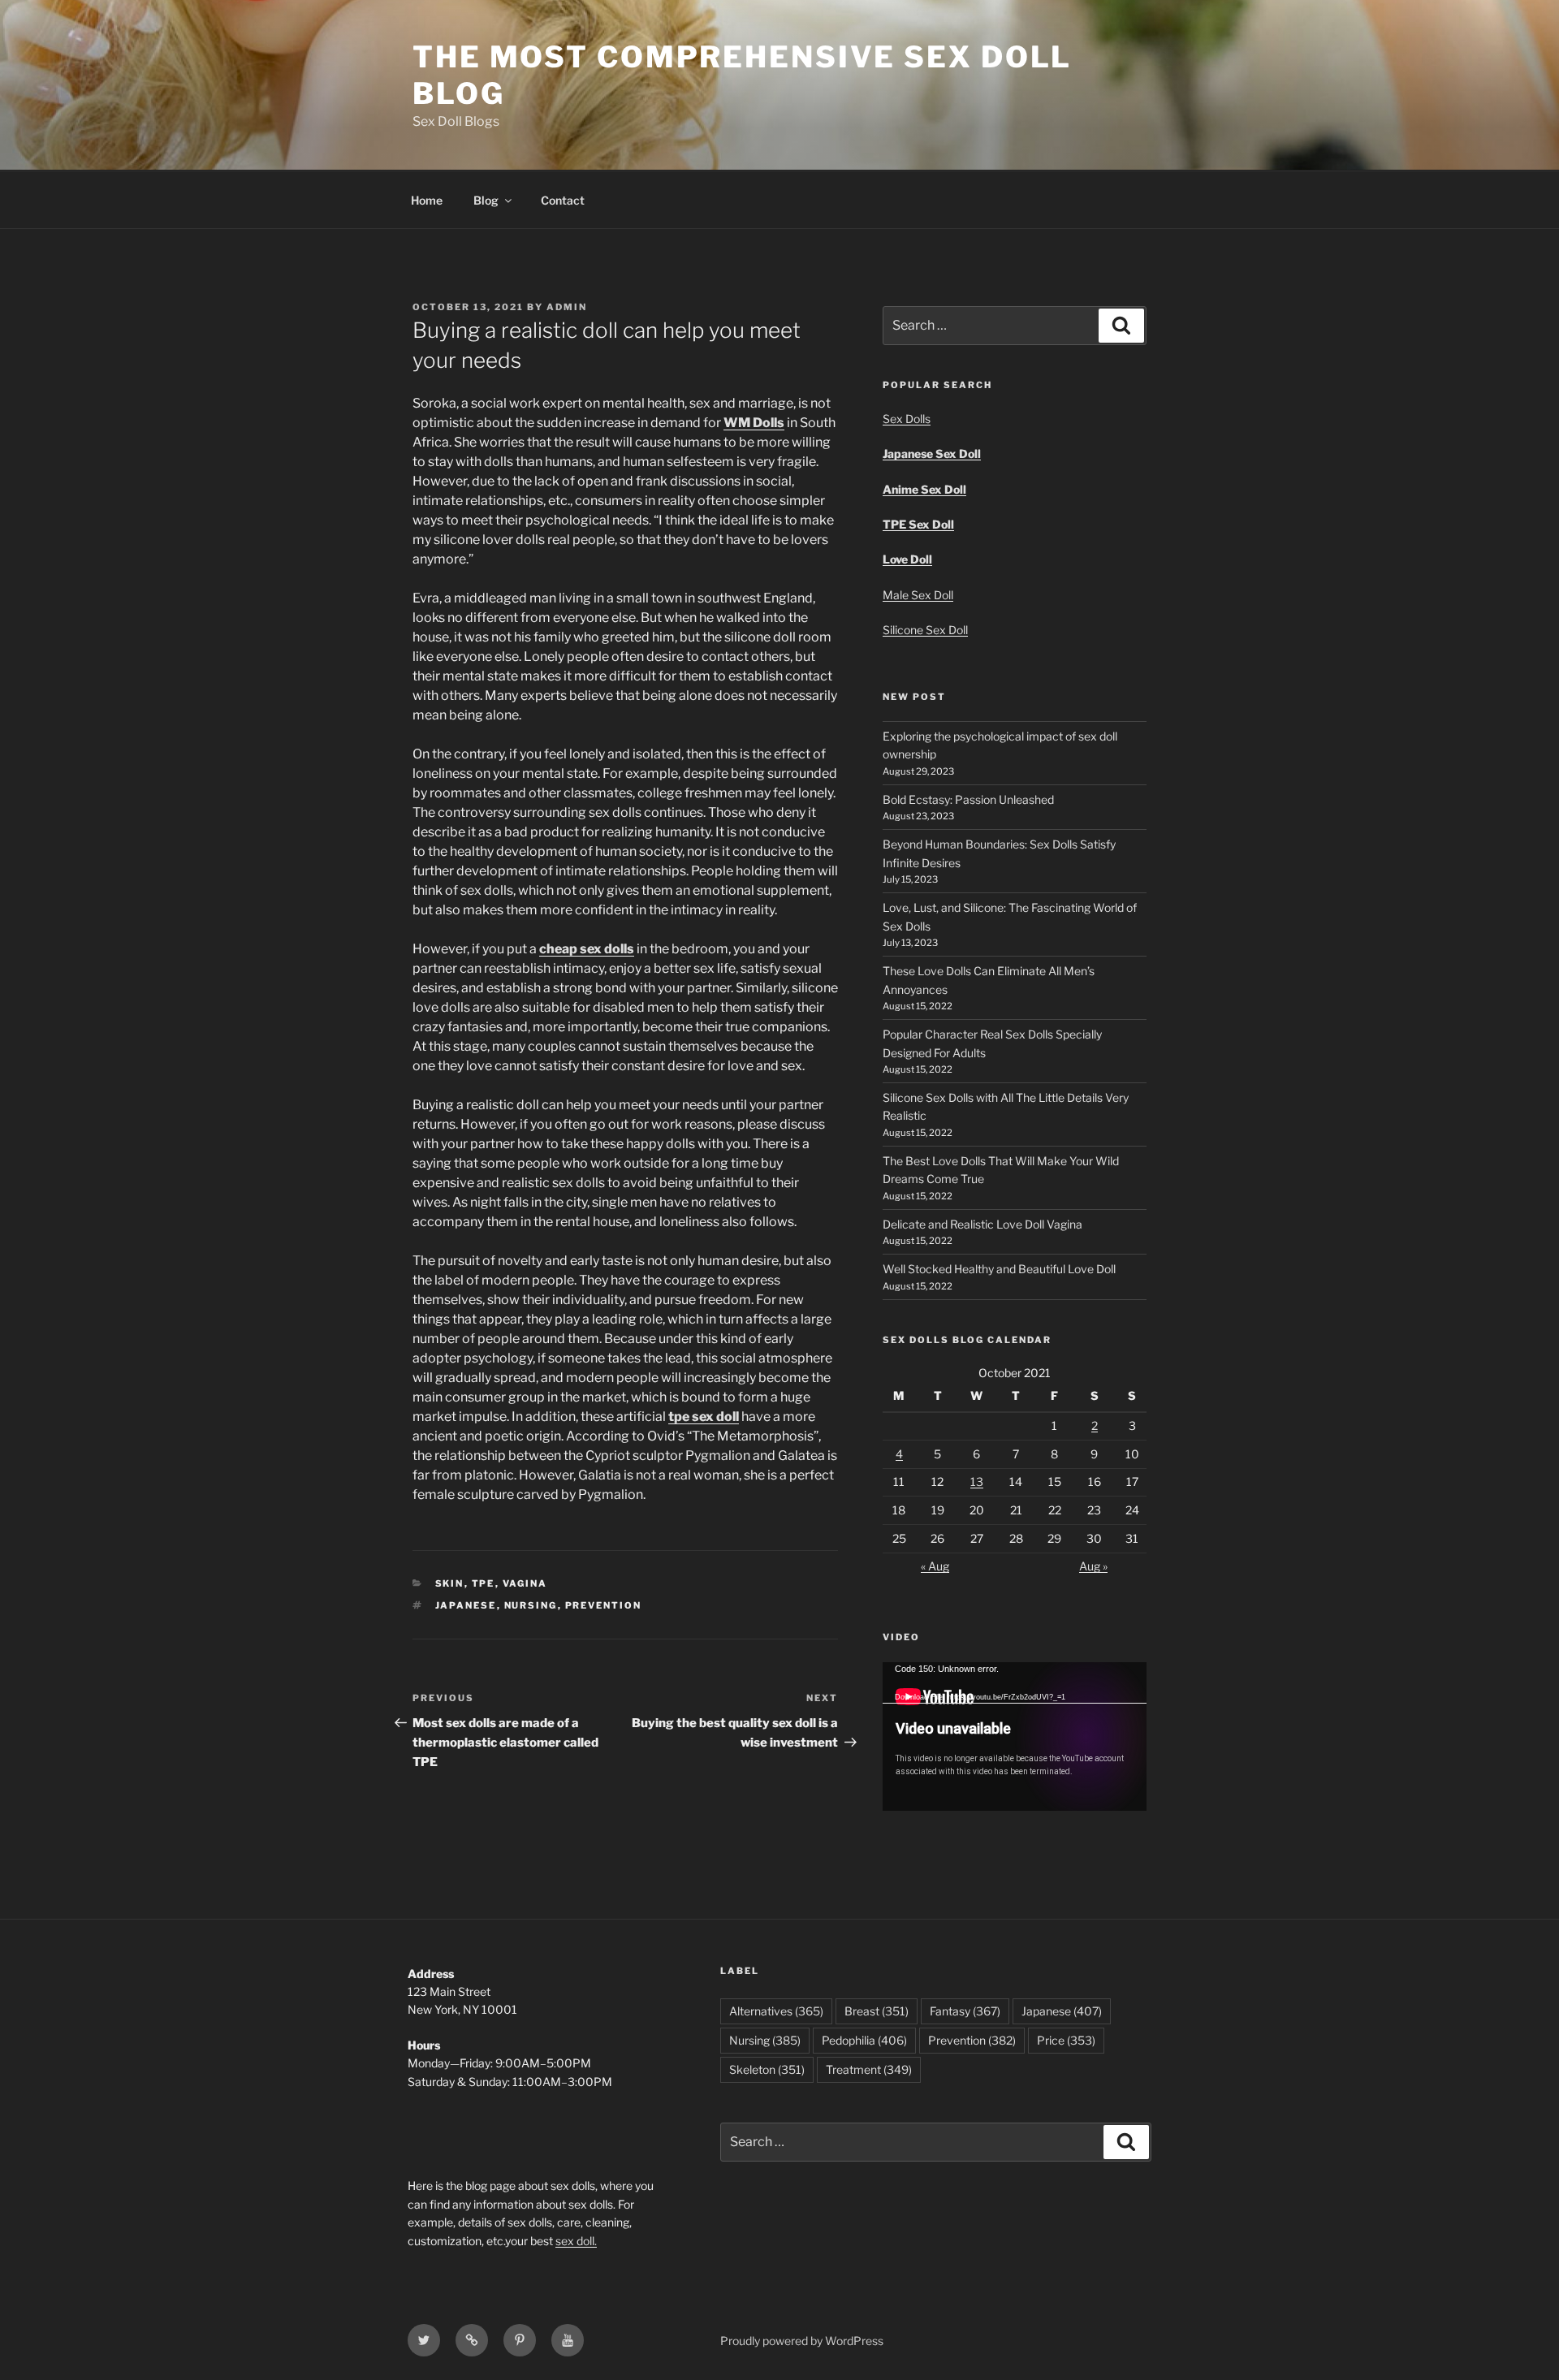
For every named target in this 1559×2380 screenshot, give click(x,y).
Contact (563, 200)
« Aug (935, 1566)
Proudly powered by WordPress (802, 2341)
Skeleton (767, 2069)
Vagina (525, 1583)
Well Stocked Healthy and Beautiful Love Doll (999, 1269)
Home (427, 200)
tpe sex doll (704, 1417)
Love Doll (907, 559)
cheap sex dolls (587, 949)
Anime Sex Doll (924, 489)
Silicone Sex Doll (925, 630)
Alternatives (776, 2011)
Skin (450, 1583)
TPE (484, 1583)
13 (977, 1482)
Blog (486, 200)
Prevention (604, 1605)
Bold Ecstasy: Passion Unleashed (968, 799)
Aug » (1093, 1566)
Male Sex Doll (918, 595)
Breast (877, 2011)
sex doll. (576, 2241)
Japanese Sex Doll (932, 454)
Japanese (466, 1605)
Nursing (531, 1605)
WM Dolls (754, 423)
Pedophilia (864, 2040)
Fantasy (965, 2011)
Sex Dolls (907, 419)
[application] (1015, 1736)
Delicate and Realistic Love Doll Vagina (982, 1224)
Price (1066, 2040)
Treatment (869, 2069)
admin (567, 307)
